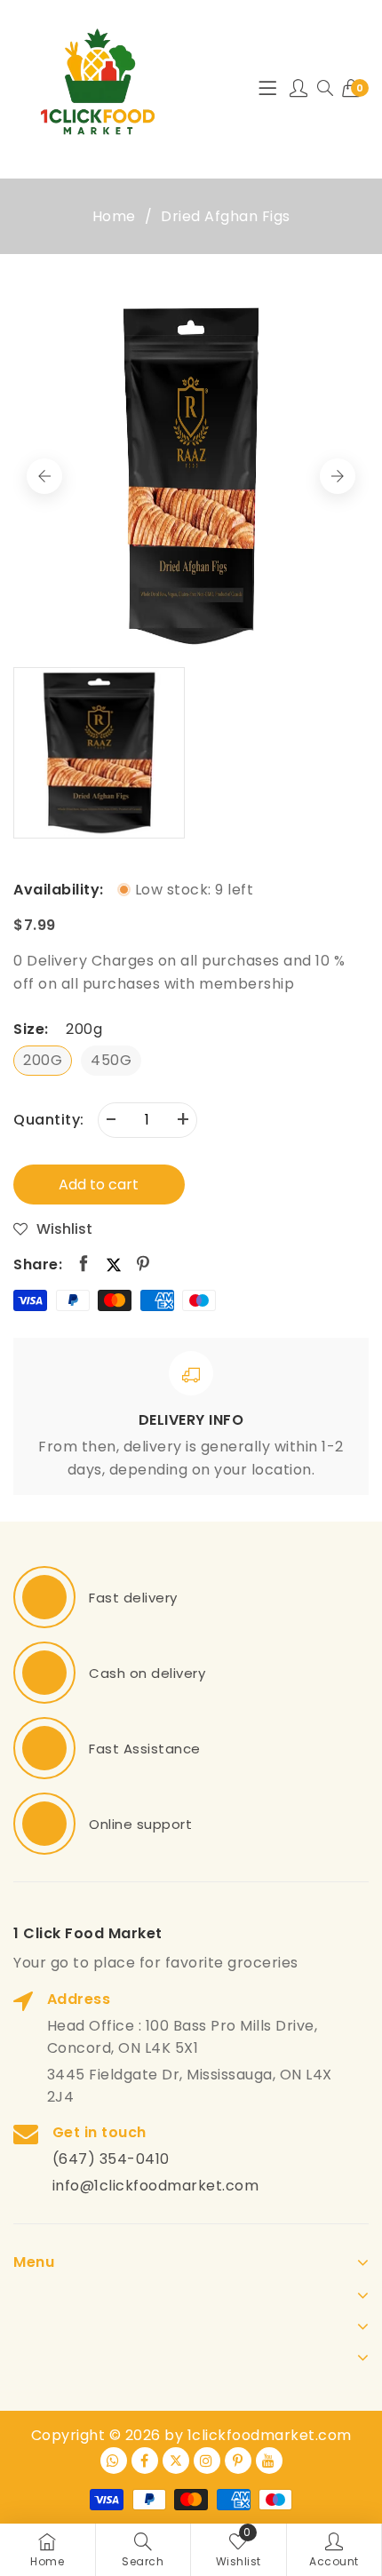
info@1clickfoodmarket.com (156, 2186)
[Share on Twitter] (114, 1264)
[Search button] (325, 89)
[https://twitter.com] (176, 2461)
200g (43, 1060)
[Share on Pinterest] (143, 1264)
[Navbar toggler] (267, 89)
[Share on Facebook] (84, 1264)
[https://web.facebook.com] (145, 2461)
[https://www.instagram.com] (207, 2461)
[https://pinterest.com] (238, 2461)
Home (114, 216)
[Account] (299, 89)
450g (111, 1060)
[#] (44, 1597)
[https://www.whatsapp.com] (114, 2461)
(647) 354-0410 (111, 2159)
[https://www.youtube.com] (269, 2461)
